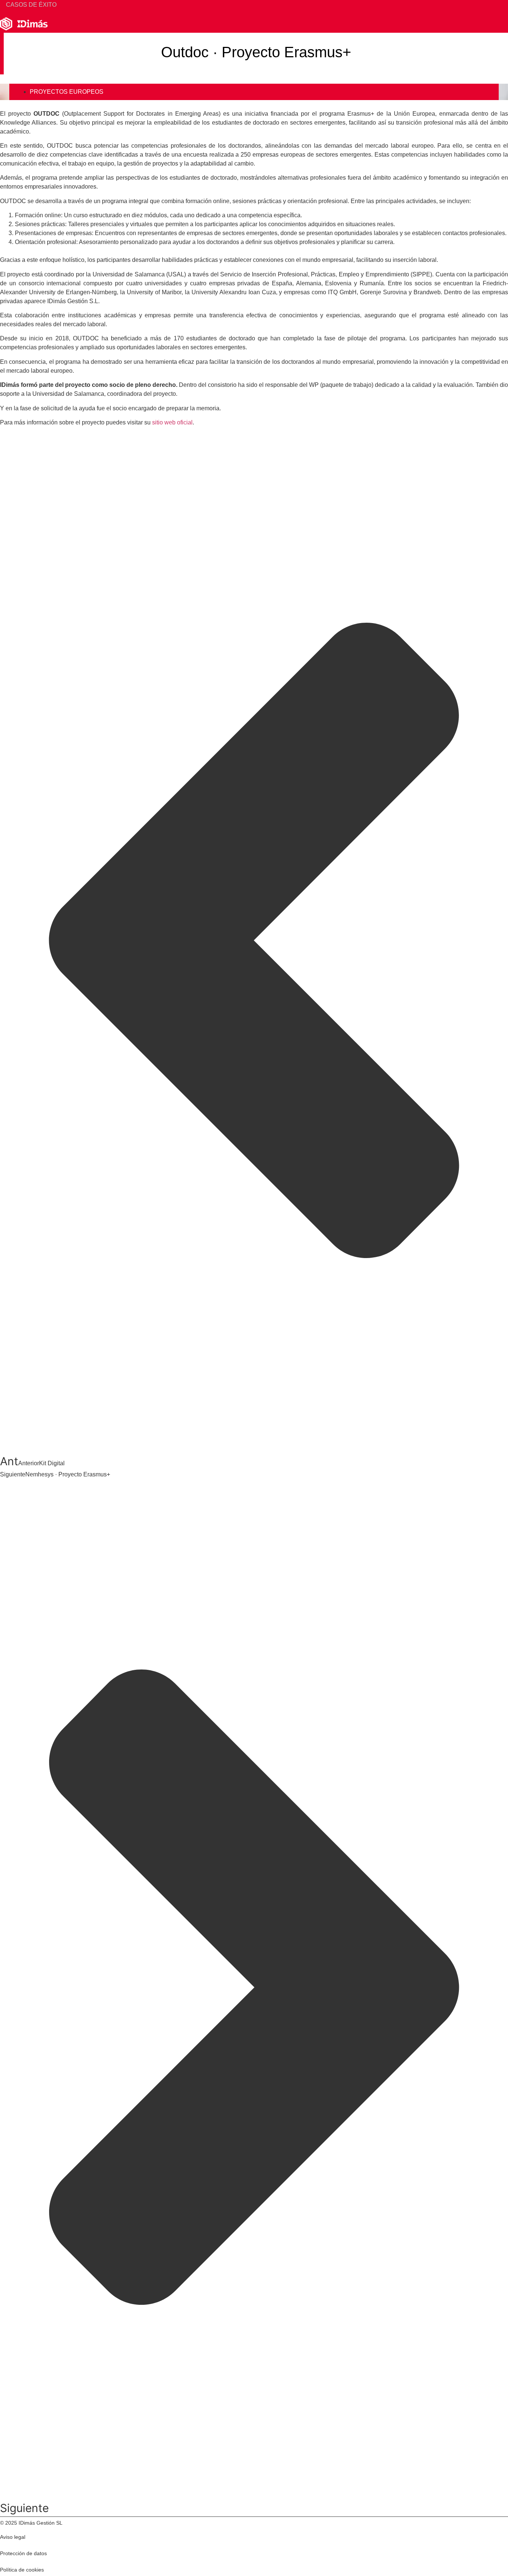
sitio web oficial (172, 422)
